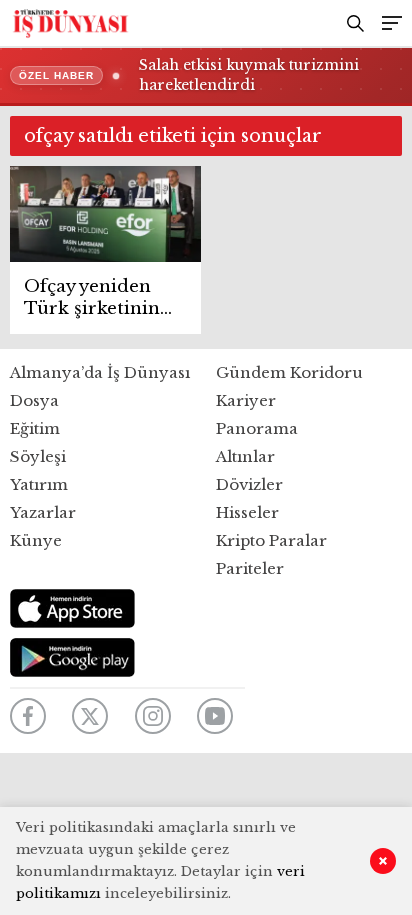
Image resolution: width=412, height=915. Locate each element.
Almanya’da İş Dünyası (100, 372)
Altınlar (245, 456)
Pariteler (250, 568)
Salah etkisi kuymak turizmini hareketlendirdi (249, 75)
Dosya (34, 400)
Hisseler (247, 512)
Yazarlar (43, 512)
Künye (36, 540)
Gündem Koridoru (289, 372)
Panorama (257, 428)
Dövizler (249, 484)
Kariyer (246, 400)
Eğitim (35, 428)
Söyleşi (38, 456)
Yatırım (39, 484)
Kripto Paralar (271, 540)
